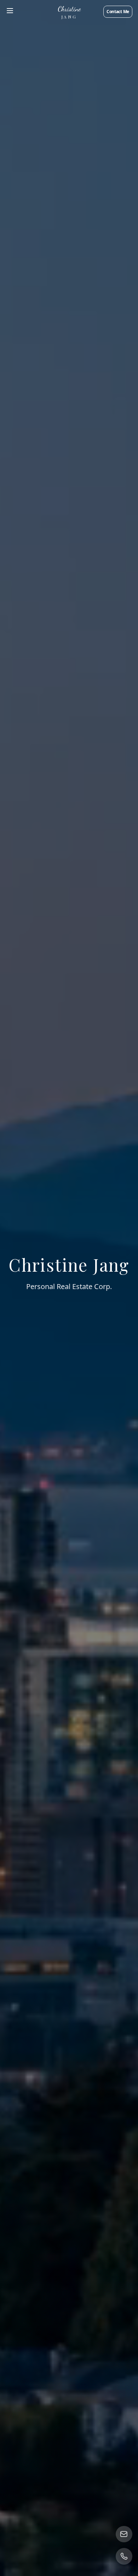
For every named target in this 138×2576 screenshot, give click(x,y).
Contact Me (118, 12)
